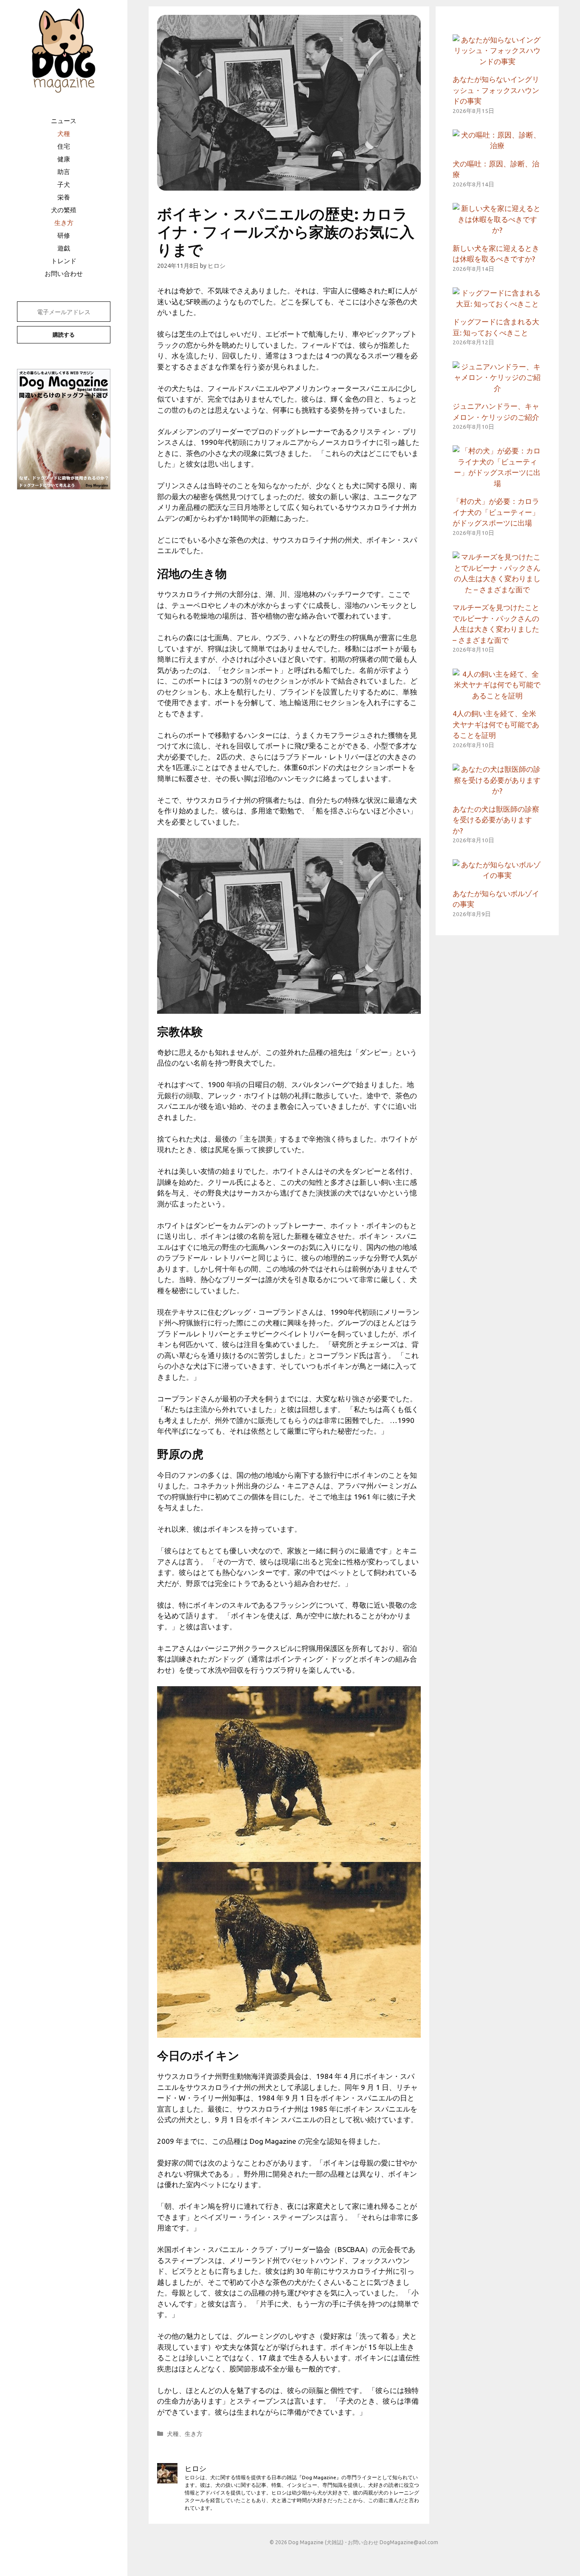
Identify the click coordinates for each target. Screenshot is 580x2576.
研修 (64, 235)
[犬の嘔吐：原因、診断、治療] (497, 145)
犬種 (64, 134)
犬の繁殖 (64, 210)
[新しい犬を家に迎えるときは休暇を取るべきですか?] (497, 230)
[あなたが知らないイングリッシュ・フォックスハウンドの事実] (497, 61)
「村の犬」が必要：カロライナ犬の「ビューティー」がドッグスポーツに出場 (496, 512)
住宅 (64, 146)
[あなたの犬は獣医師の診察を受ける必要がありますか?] (497, 791)
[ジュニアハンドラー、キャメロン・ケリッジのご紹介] (497, 388)
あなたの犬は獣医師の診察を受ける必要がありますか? (496, 820)
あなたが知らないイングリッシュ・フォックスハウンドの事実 (496, 90)
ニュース (64, 121)
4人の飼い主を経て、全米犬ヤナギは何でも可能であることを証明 (496, 724)
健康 (64, 159)
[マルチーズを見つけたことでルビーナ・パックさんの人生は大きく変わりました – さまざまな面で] (497, 589)
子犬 (64, 184)
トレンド (64, 261)
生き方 (64, 223)
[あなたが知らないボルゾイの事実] (497, 875)
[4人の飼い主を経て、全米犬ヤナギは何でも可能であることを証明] (497, 696)
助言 (64, 172)
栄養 (64, 197)
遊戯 (64, 248)
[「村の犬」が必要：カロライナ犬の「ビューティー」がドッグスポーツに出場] (497, 483)
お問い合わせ (64, 274)
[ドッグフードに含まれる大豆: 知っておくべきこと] (497, 304)
